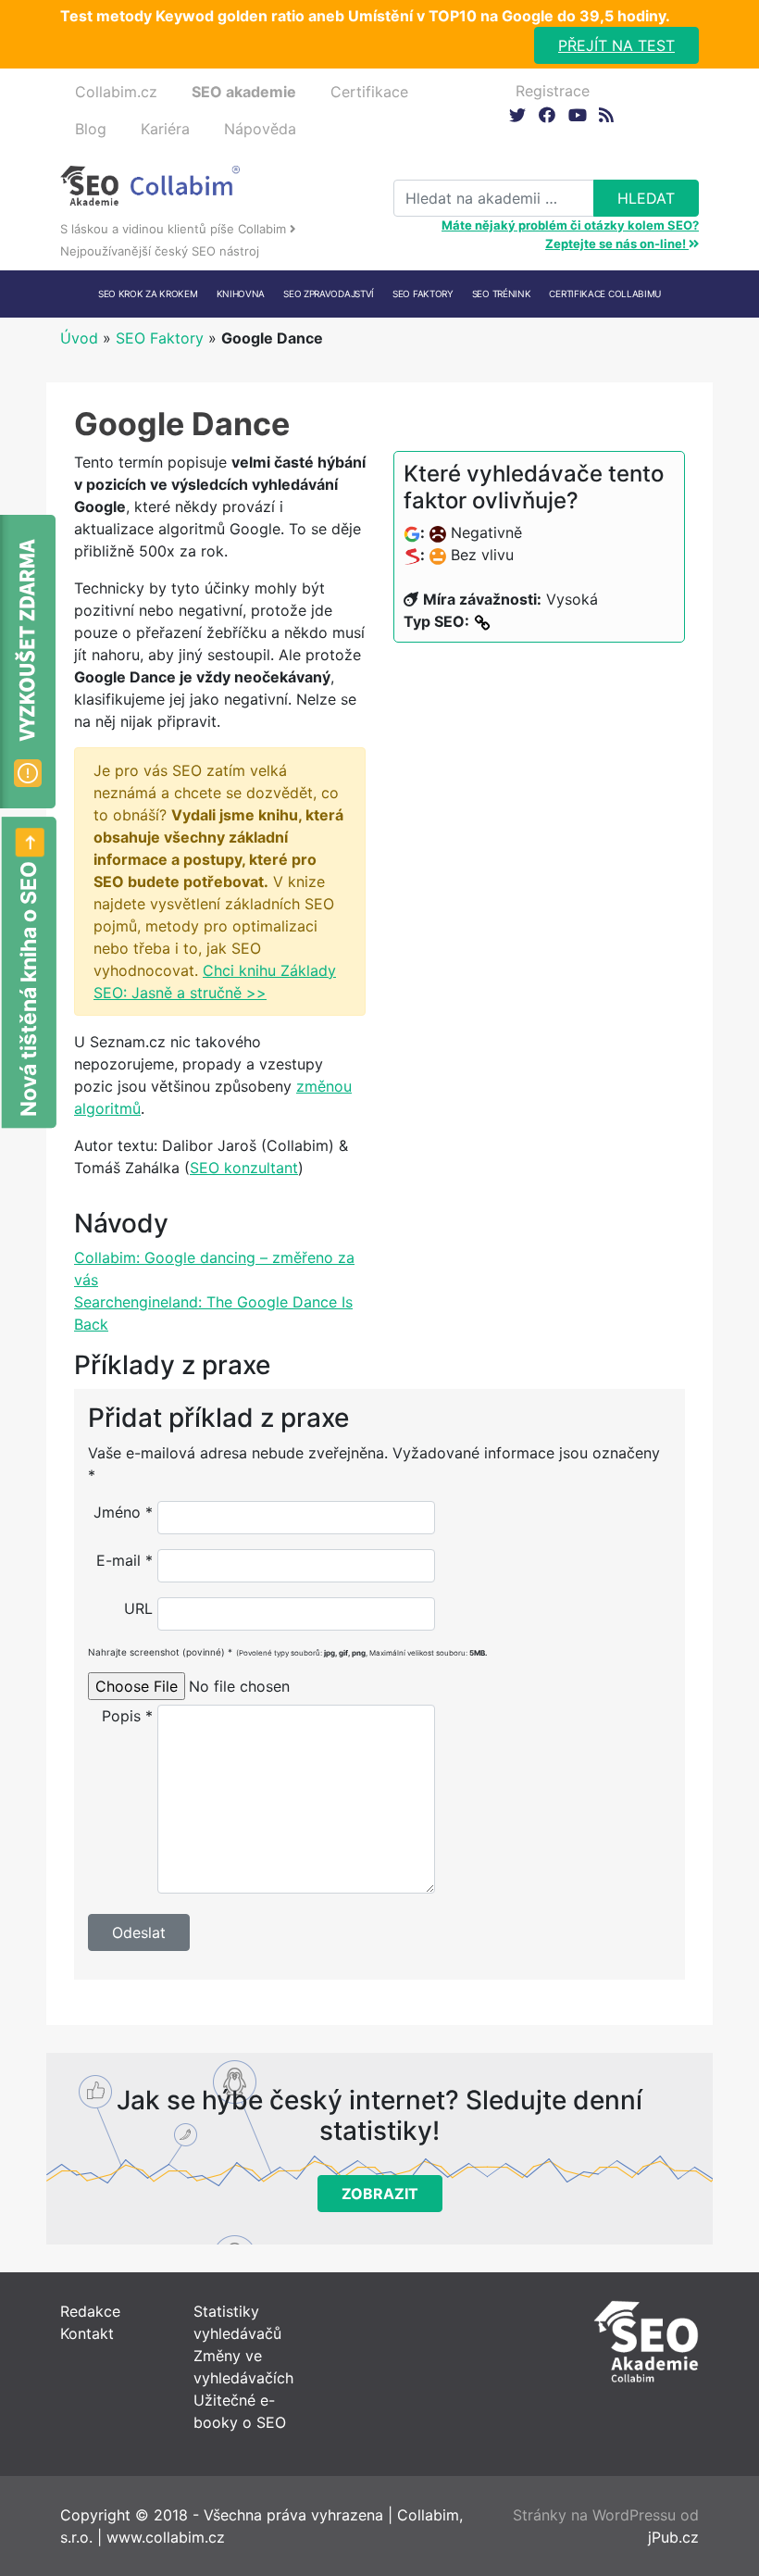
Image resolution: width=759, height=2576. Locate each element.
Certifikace (369, 92)
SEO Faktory (160, 338)
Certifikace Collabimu (605, 294)
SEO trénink (502, 294)
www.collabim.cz (166, 2537)
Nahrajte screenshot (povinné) (287, 1652)
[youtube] (576, 114)
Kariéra (165, 129)
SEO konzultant (244, 1168)
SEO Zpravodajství (329, 294)
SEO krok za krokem (148, 294)
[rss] (606, 114)
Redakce (90, 2311)
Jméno (123, 1512)
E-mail (124, 1560)
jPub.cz (673, 2537)
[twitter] (517, 114)
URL (138, 1608)
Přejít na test (616, 45)
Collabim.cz (116, 92)
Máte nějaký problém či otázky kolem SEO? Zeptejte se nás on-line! (570, 234)
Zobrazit (380, 2194)
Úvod (79, 338)
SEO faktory (423, 294)
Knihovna (241, 294)
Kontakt (87, 2333)
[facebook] (547, 114)
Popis (127, 1716)
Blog (91, 129)
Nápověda (260, 129)
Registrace (553, 91)
